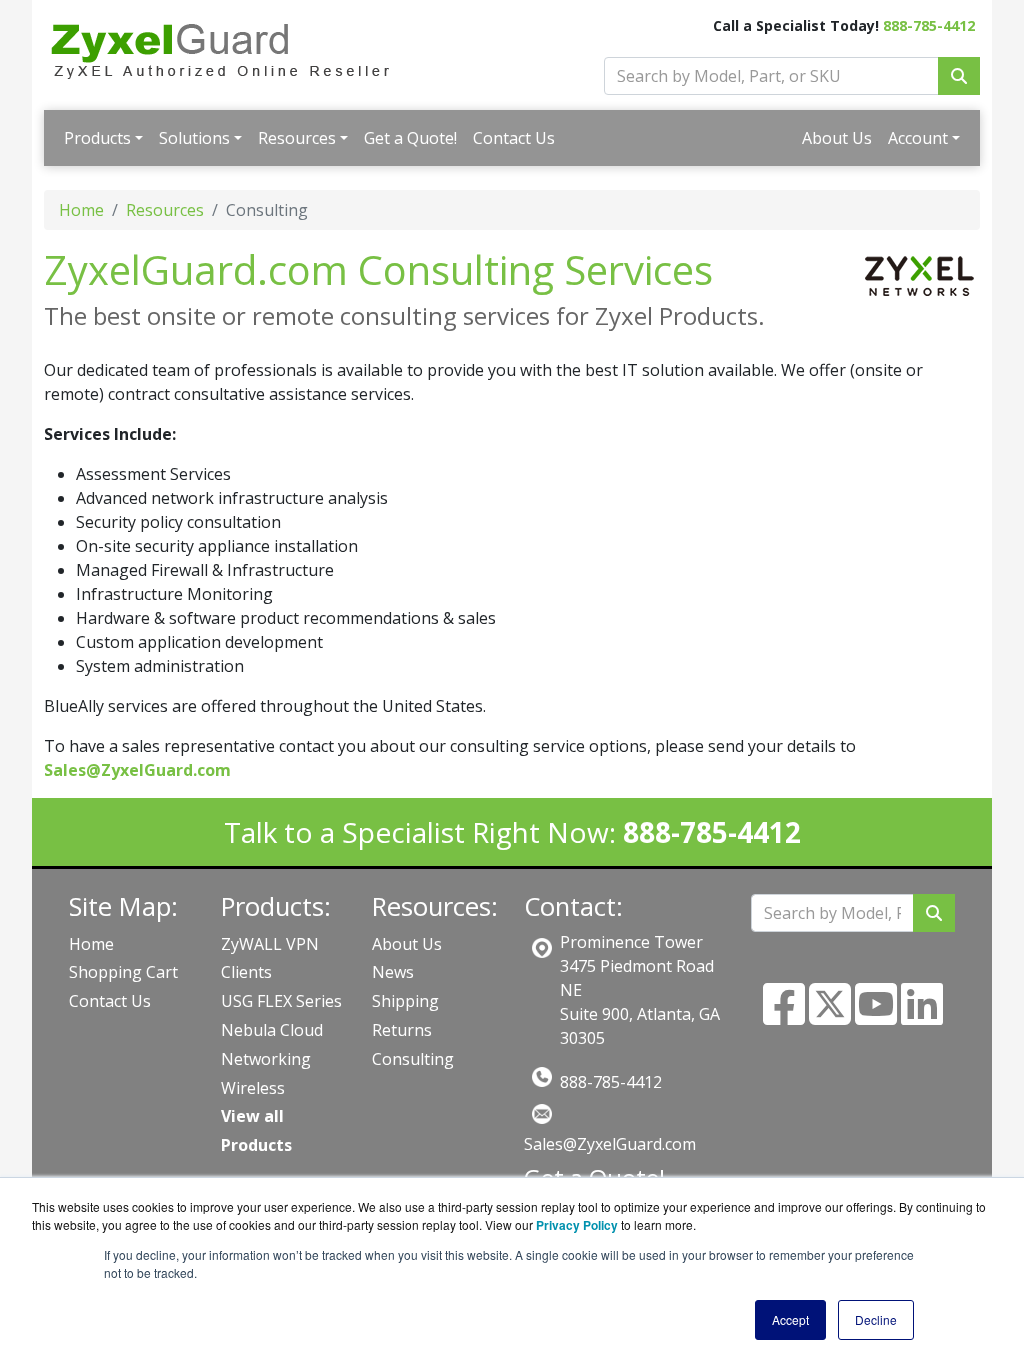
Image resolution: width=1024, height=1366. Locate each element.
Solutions (194, 138)
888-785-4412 (929, 25)
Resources (297, 138)
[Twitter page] (830, 1016)
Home (81, 210)
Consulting (413, 1059)
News (393, 972)
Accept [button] (790, 1319)
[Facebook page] (784, 1016)
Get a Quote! (410, 138)
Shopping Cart (123, 972)
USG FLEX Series (281, 1001)
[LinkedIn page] (922, 1016)
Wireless (253, 1088)
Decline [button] (876, 1319)
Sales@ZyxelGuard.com (610, 1144)
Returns (402, 1030)
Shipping (405, 1001)
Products (97, 138)
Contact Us (514, 138)
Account (918, 138)
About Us (837, 138)
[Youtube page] (876, 1016)
